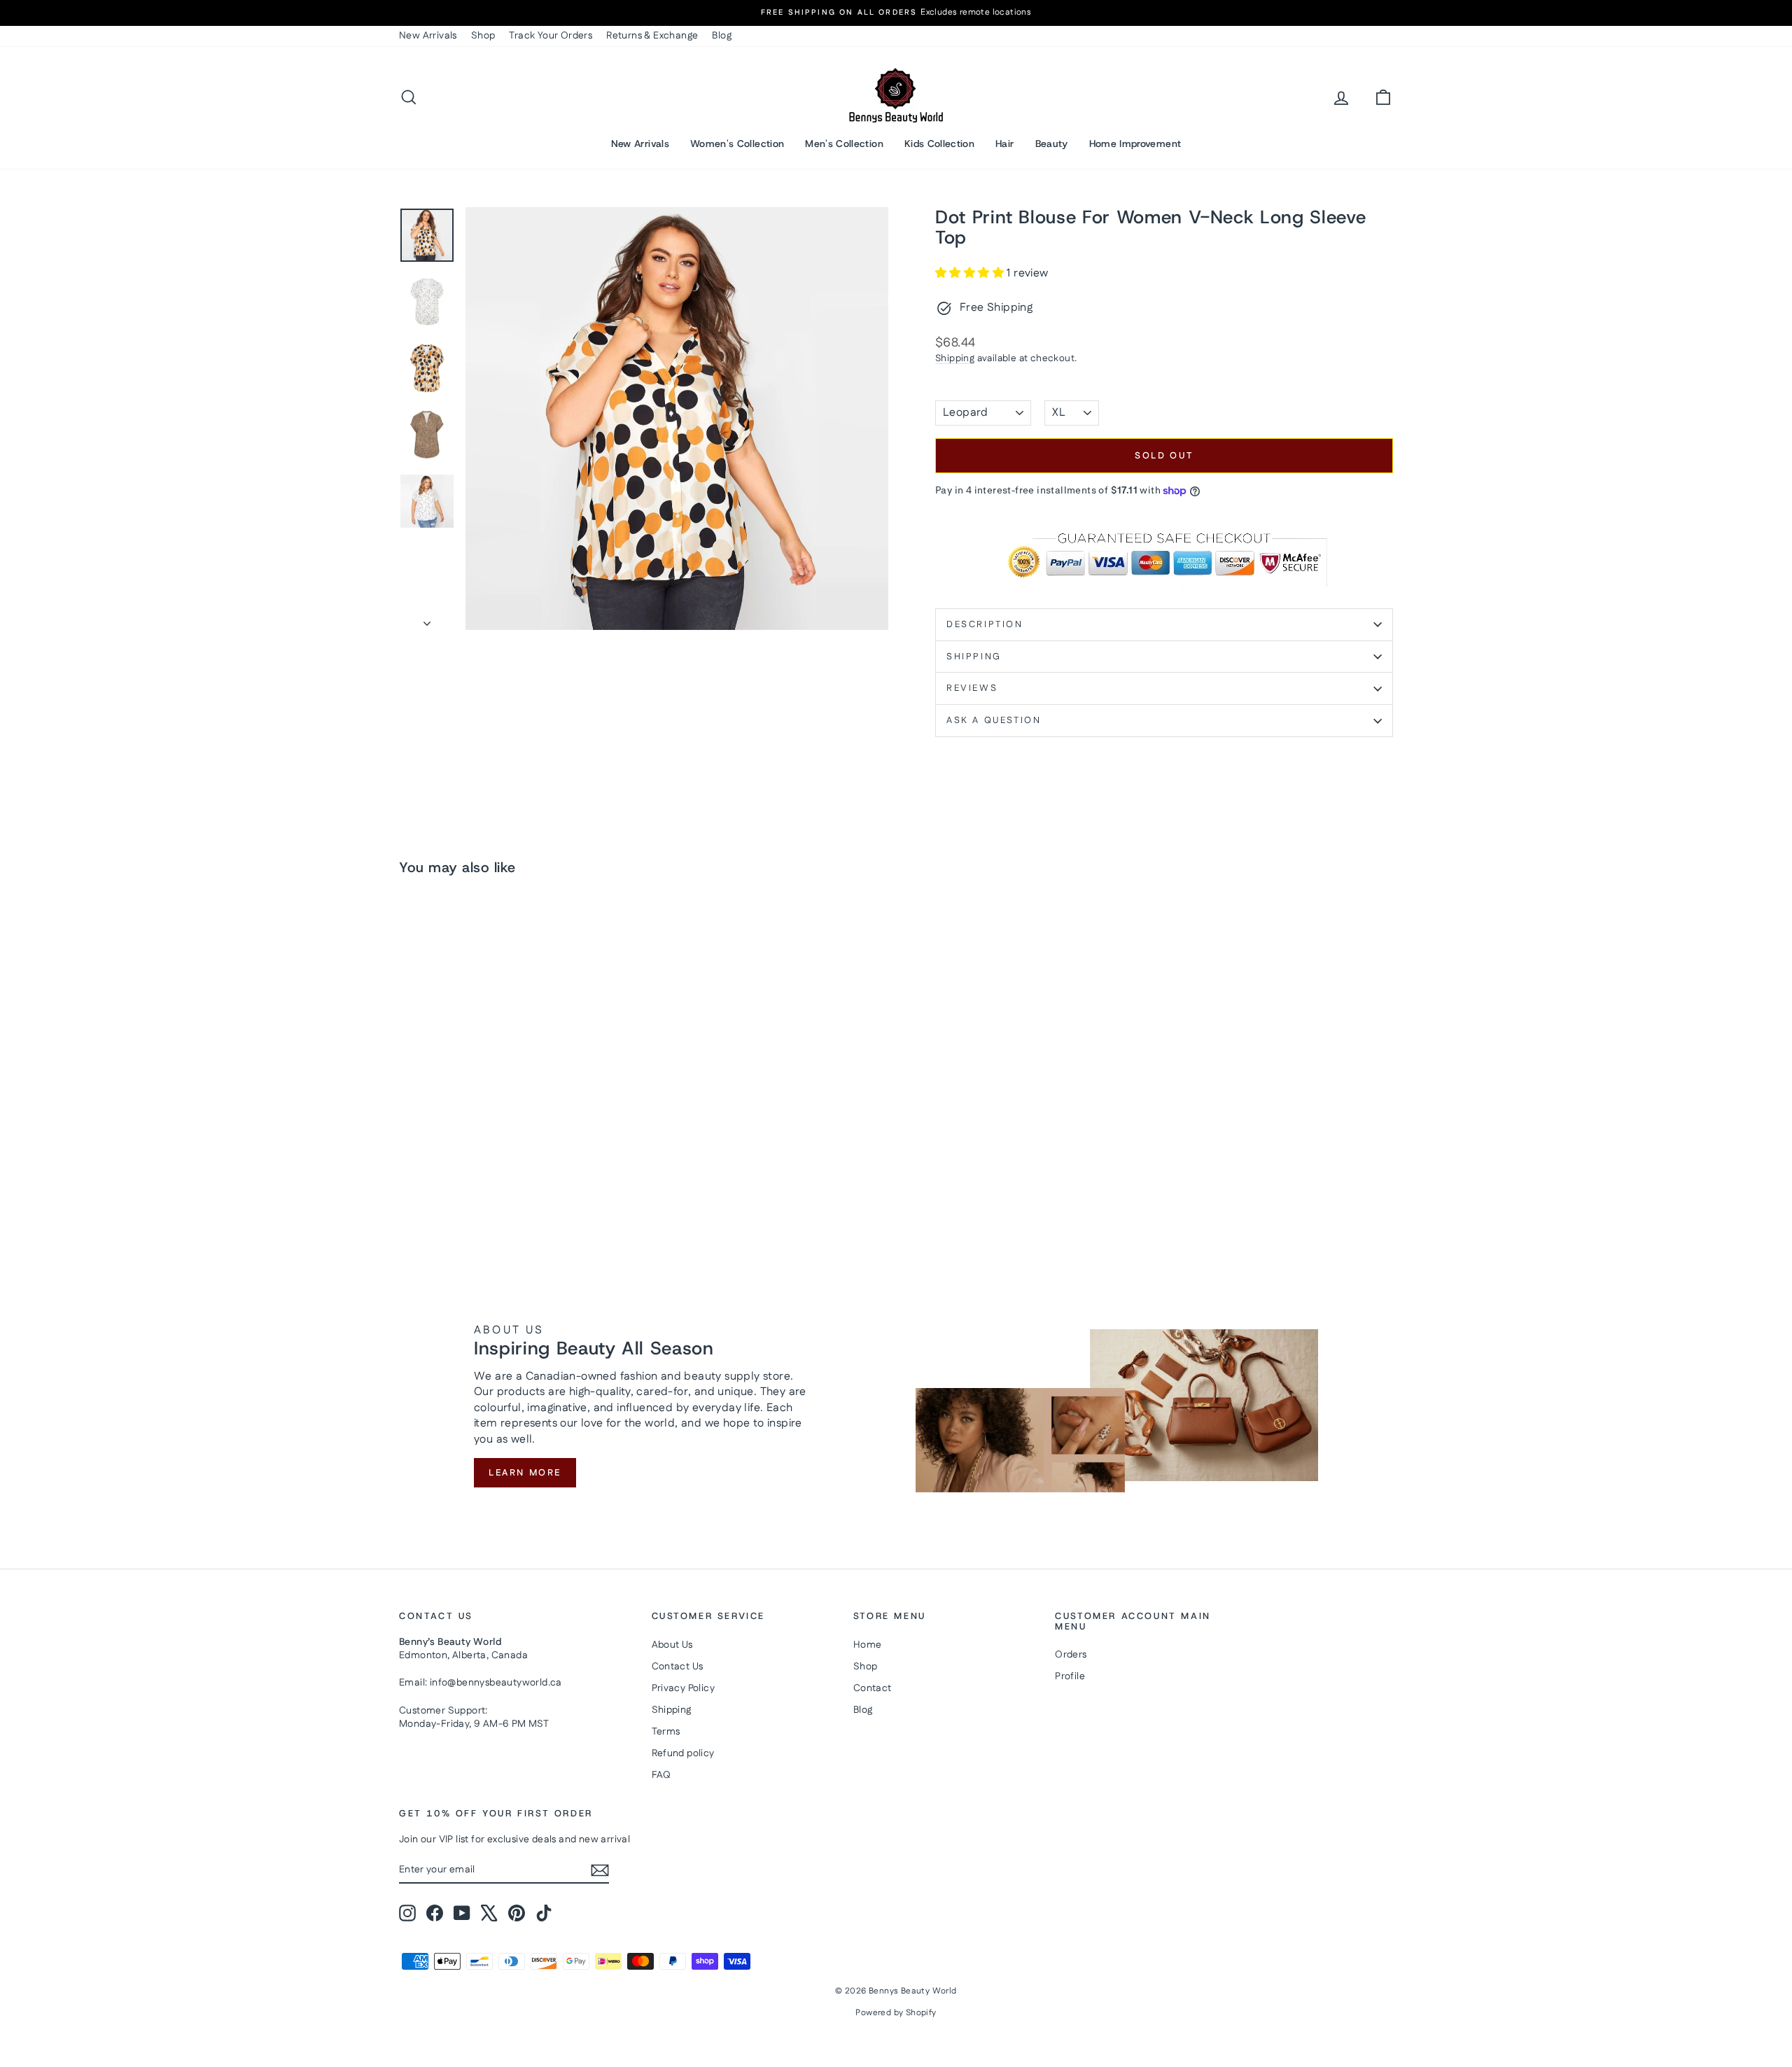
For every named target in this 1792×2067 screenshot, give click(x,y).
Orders (1071, 1655)
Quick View (518, 1133)
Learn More (525, 1473)
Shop (483, 36)
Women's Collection (737, 143)
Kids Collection (939, 143)
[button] (971, 273)
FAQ (661, 1775)
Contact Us (678, 1667)
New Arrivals (428, 36)
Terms (666, 1732)
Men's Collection (844, 143)
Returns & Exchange (652, 36)
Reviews (972, 688)
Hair (1004, 143)
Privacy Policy (684, 1688)
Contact (873, 1688)
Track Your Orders (551, 36)
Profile (1070, 1676)
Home (868, 1645)
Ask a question (994, 720)
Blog (722, 36)
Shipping (955, 358)
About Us (672, 1645)
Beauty (1052, 143)
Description (985, 624)
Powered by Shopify (896, 2013)
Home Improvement (1135, 143)
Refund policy (683, 1753)
